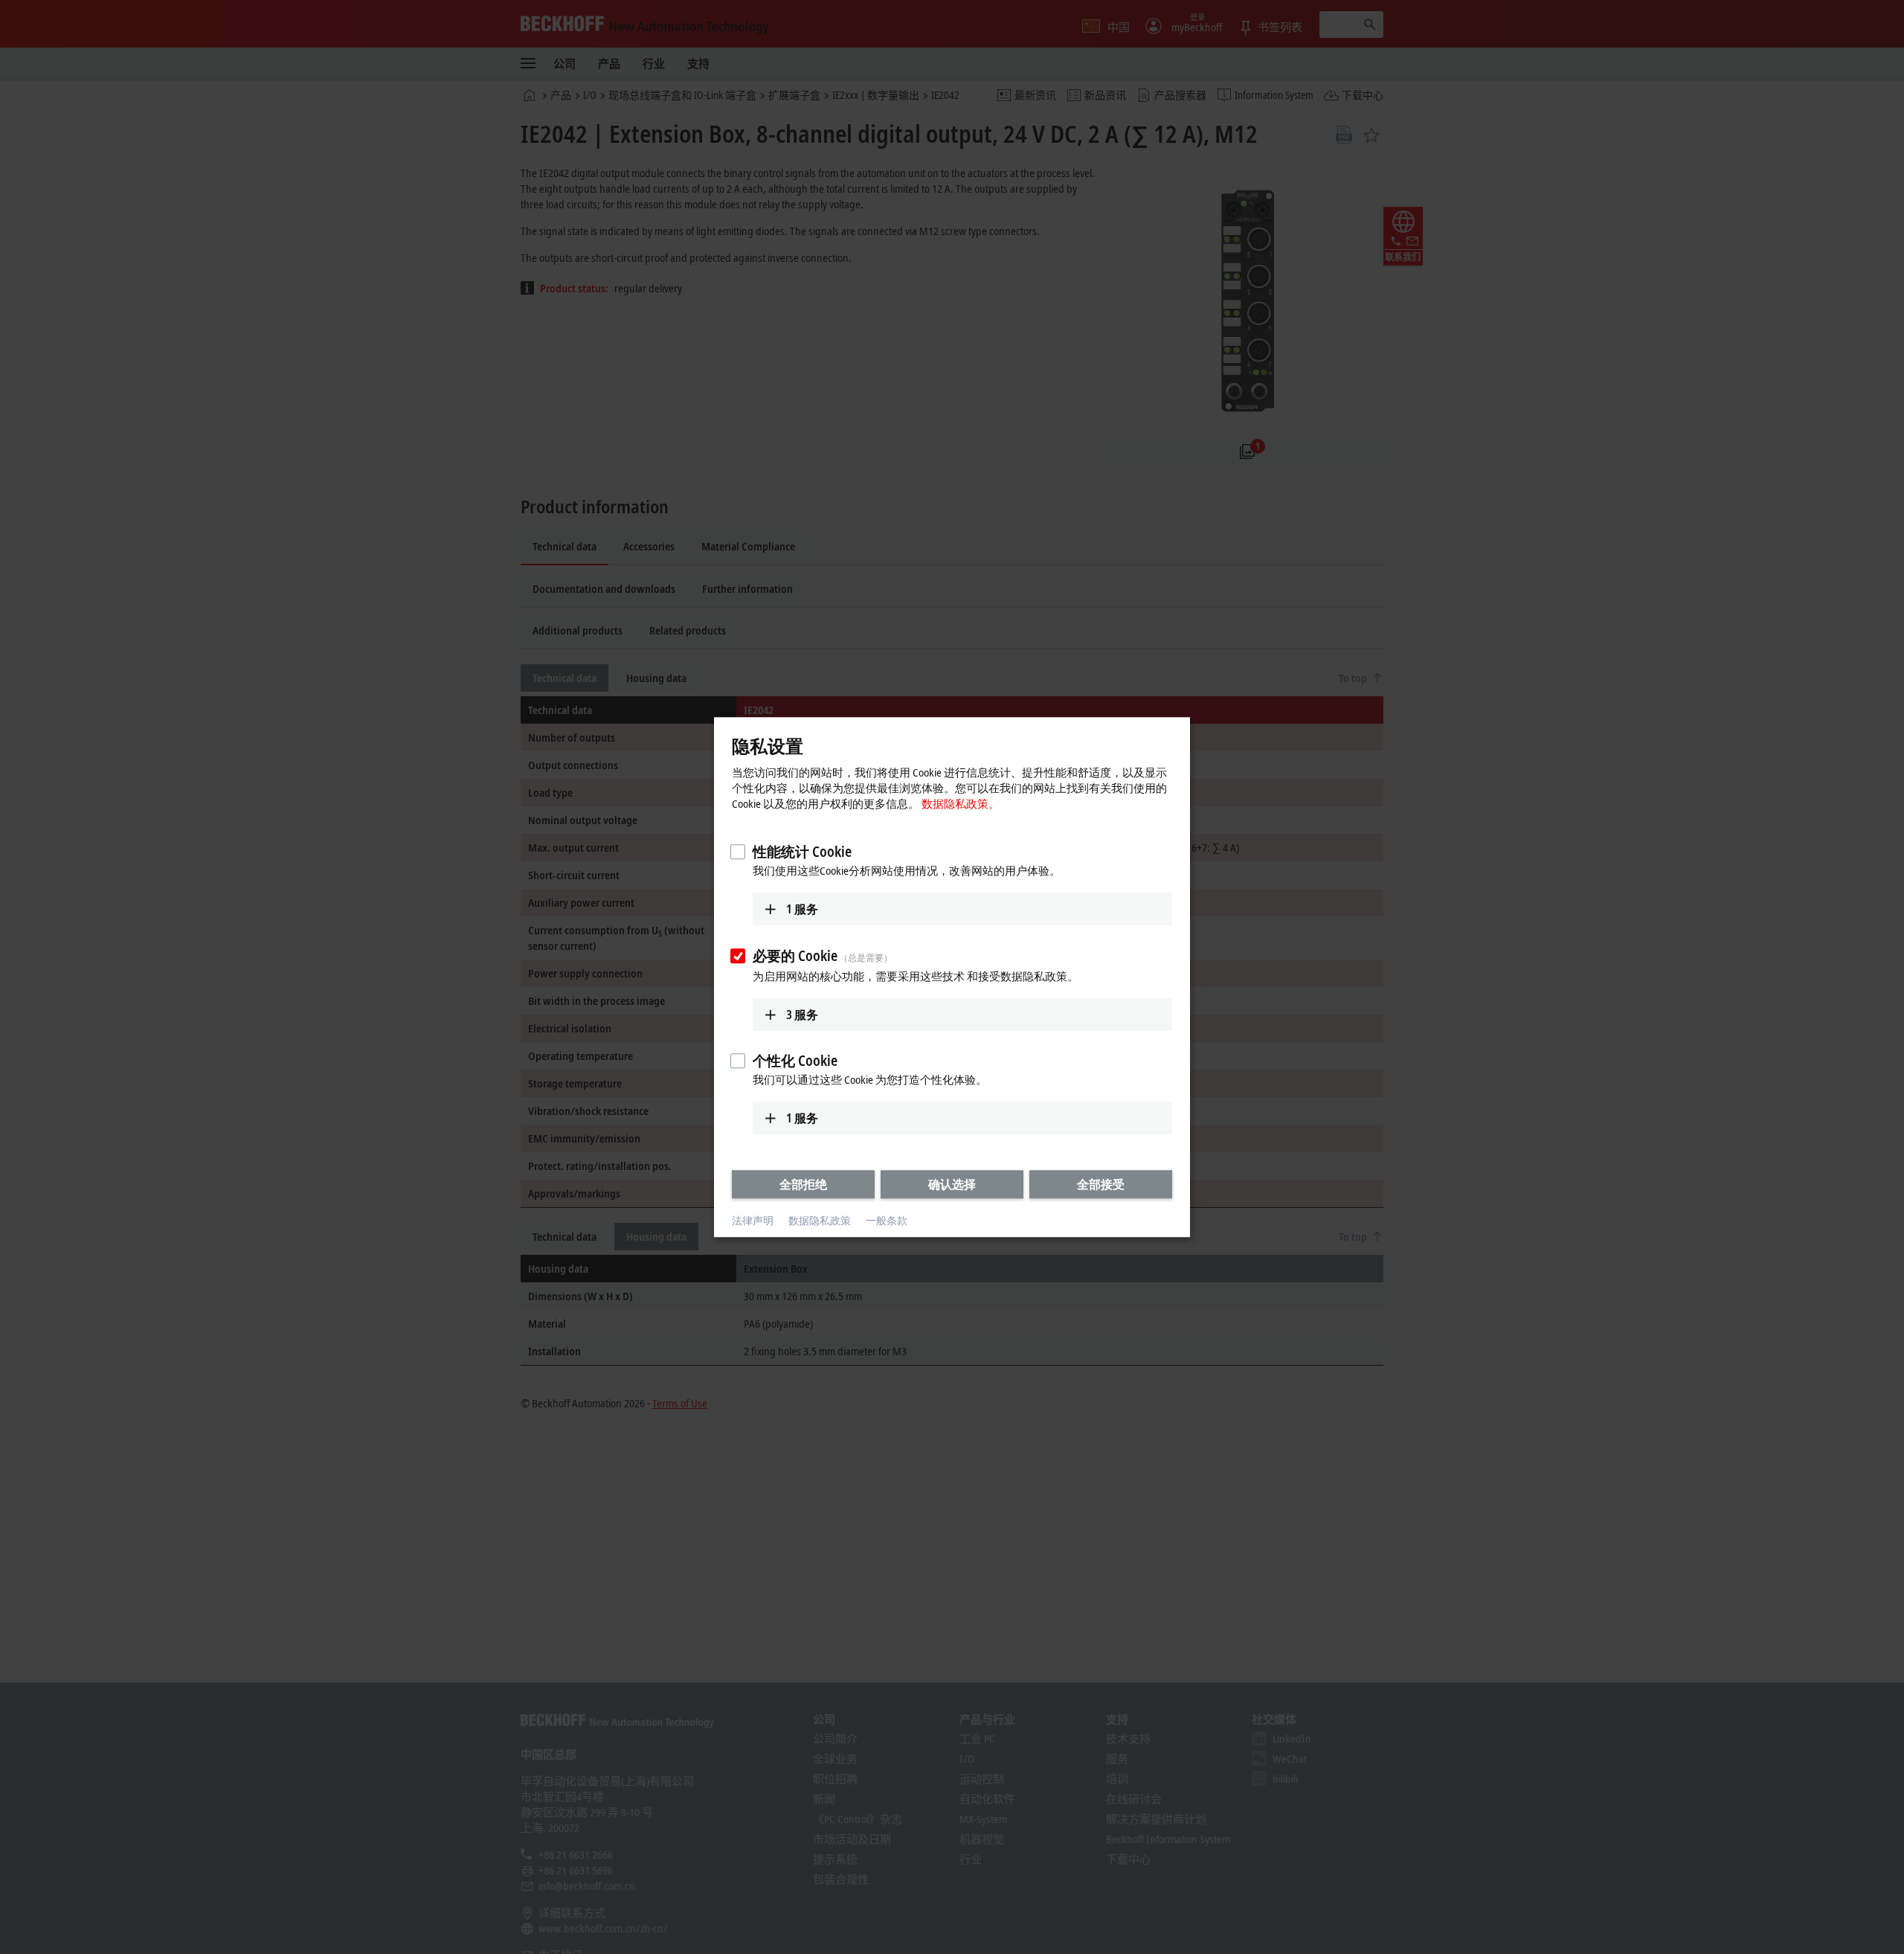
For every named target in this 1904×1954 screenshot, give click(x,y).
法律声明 (753, 1221)
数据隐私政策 (820, 1221)
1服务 (802, 909)
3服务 (802, 1015)
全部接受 (1101, 1184)
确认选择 (952, 1184)
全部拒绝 (803, 1184)
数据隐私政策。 (961, 803)
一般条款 (887, 1221)
